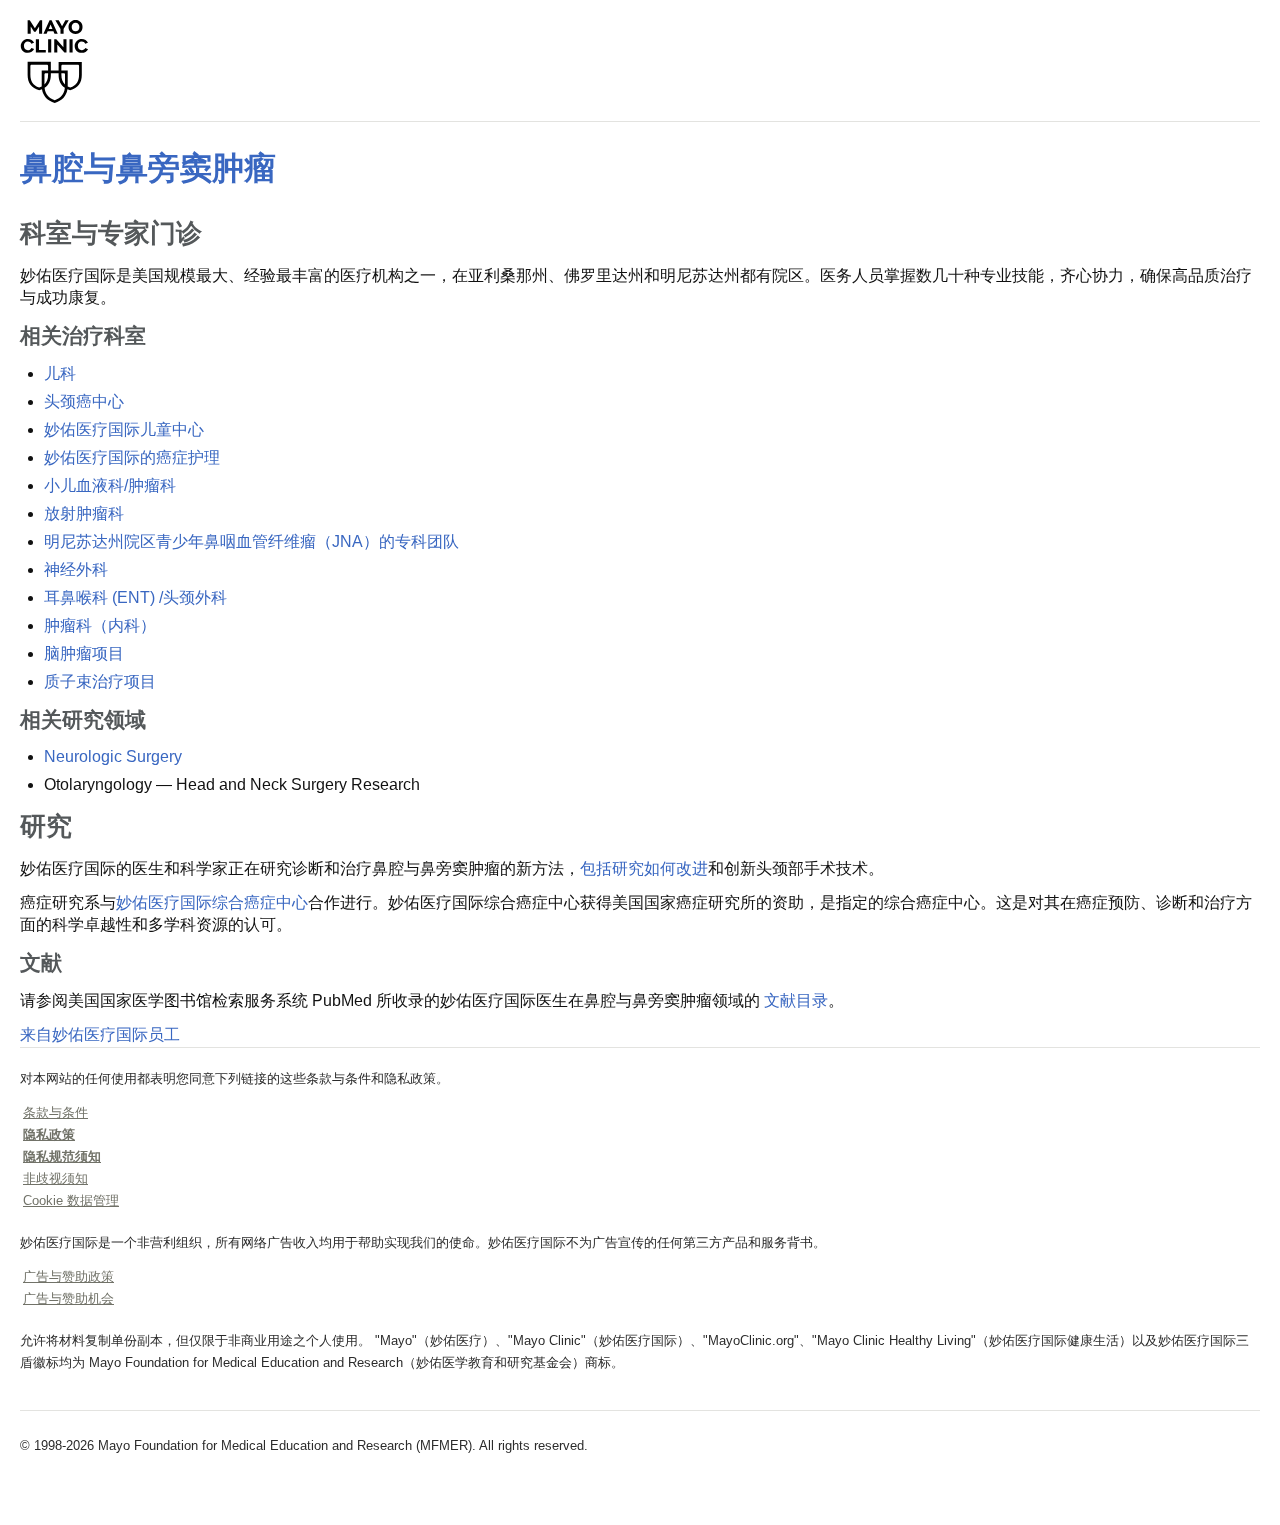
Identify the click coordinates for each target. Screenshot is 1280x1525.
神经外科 (76, 569)
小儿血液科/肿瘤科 (110, 485)
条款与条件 (55, 1112)
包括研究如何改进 (644, 868)
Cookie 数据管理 (71, 1200)
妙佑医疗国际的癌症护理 (132, 457)
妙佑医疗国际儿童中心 (124, 429)
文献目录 (796, 1000)
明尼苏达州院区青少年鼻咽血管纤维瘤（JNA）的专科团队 (251, 541)
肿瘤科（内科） (100, 625)
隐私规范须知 (62, 1156)
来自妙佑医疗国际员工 (100, 1034)
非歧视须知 (55, 1178)
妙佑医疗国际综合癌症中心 (212, 902)
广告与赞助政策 (68, 1276)
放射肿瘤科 (84, 513)
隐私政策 (49, 1134)
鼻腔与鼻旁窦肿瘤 (148, 168)
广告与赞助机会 (68, 1298)
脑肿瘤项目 (84, 653)
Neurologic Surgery (113, 756)
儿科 (60, 373)
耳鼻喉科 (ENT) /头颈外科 (135, 597)
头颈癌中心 (84, 401)
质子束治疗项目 (100, 681)
